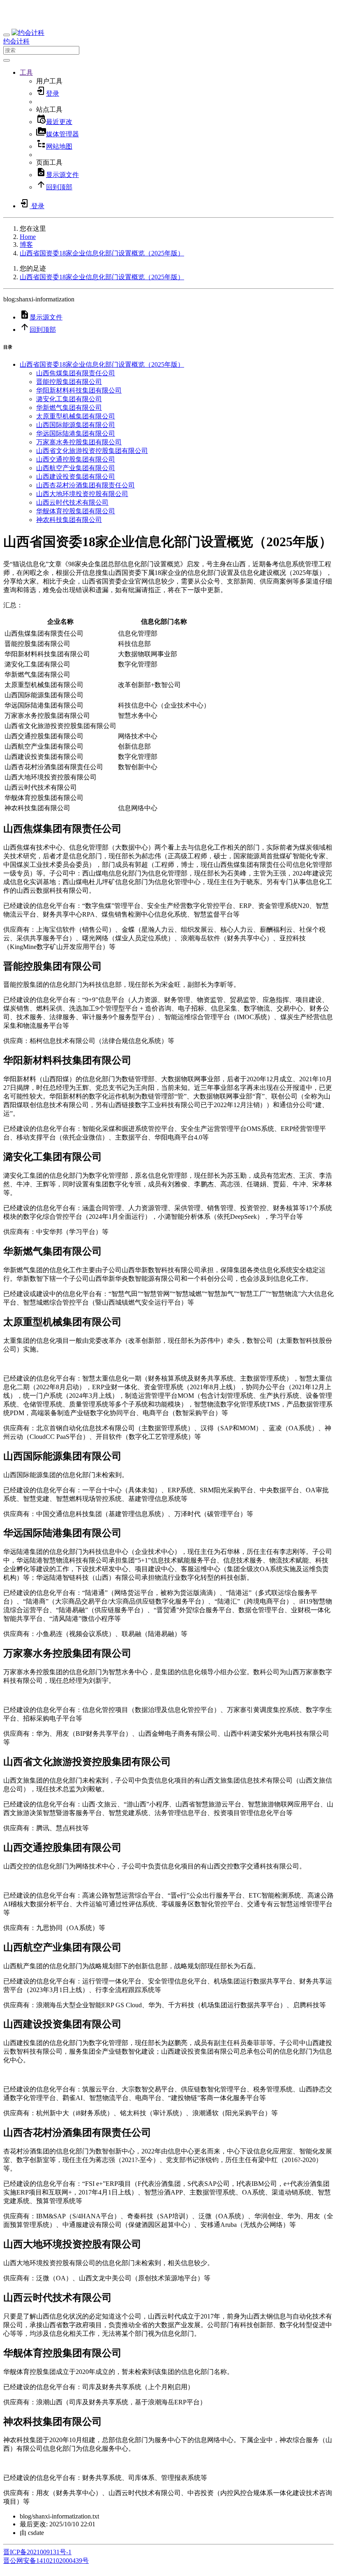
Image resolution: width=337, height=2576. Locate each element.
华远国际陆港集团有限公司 (76, 433)
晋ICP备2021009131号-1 (37, 2552)
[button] (26, 72)
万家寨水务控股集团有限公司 (79, 442)
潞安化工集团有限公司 (69, 399)
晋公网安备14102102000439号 (46, 2561)
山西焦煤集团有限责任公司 (76, 373)
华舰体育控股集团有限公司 (76, 511)
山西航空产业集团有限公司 (76, 468)
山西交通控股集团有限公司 (76, 459)
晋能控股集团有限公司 (69, 382)
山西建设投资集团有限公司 (76, 477)
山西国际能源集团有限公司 (76, 425)
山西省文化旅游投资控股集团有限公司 (92, 451)
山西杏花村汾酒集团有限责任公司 (85, 485)
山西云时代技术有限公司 (72, 502)
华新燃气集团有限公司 (69, 408)
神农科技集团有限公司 (69, 520)
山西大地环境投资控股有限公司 (82, 494)
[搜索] (7, 60)
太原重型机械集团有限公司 (76, 416)
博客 (26, 245)
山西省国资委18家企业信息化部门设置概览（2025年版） (102, 253)
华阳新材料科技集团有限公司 (79, 390)
